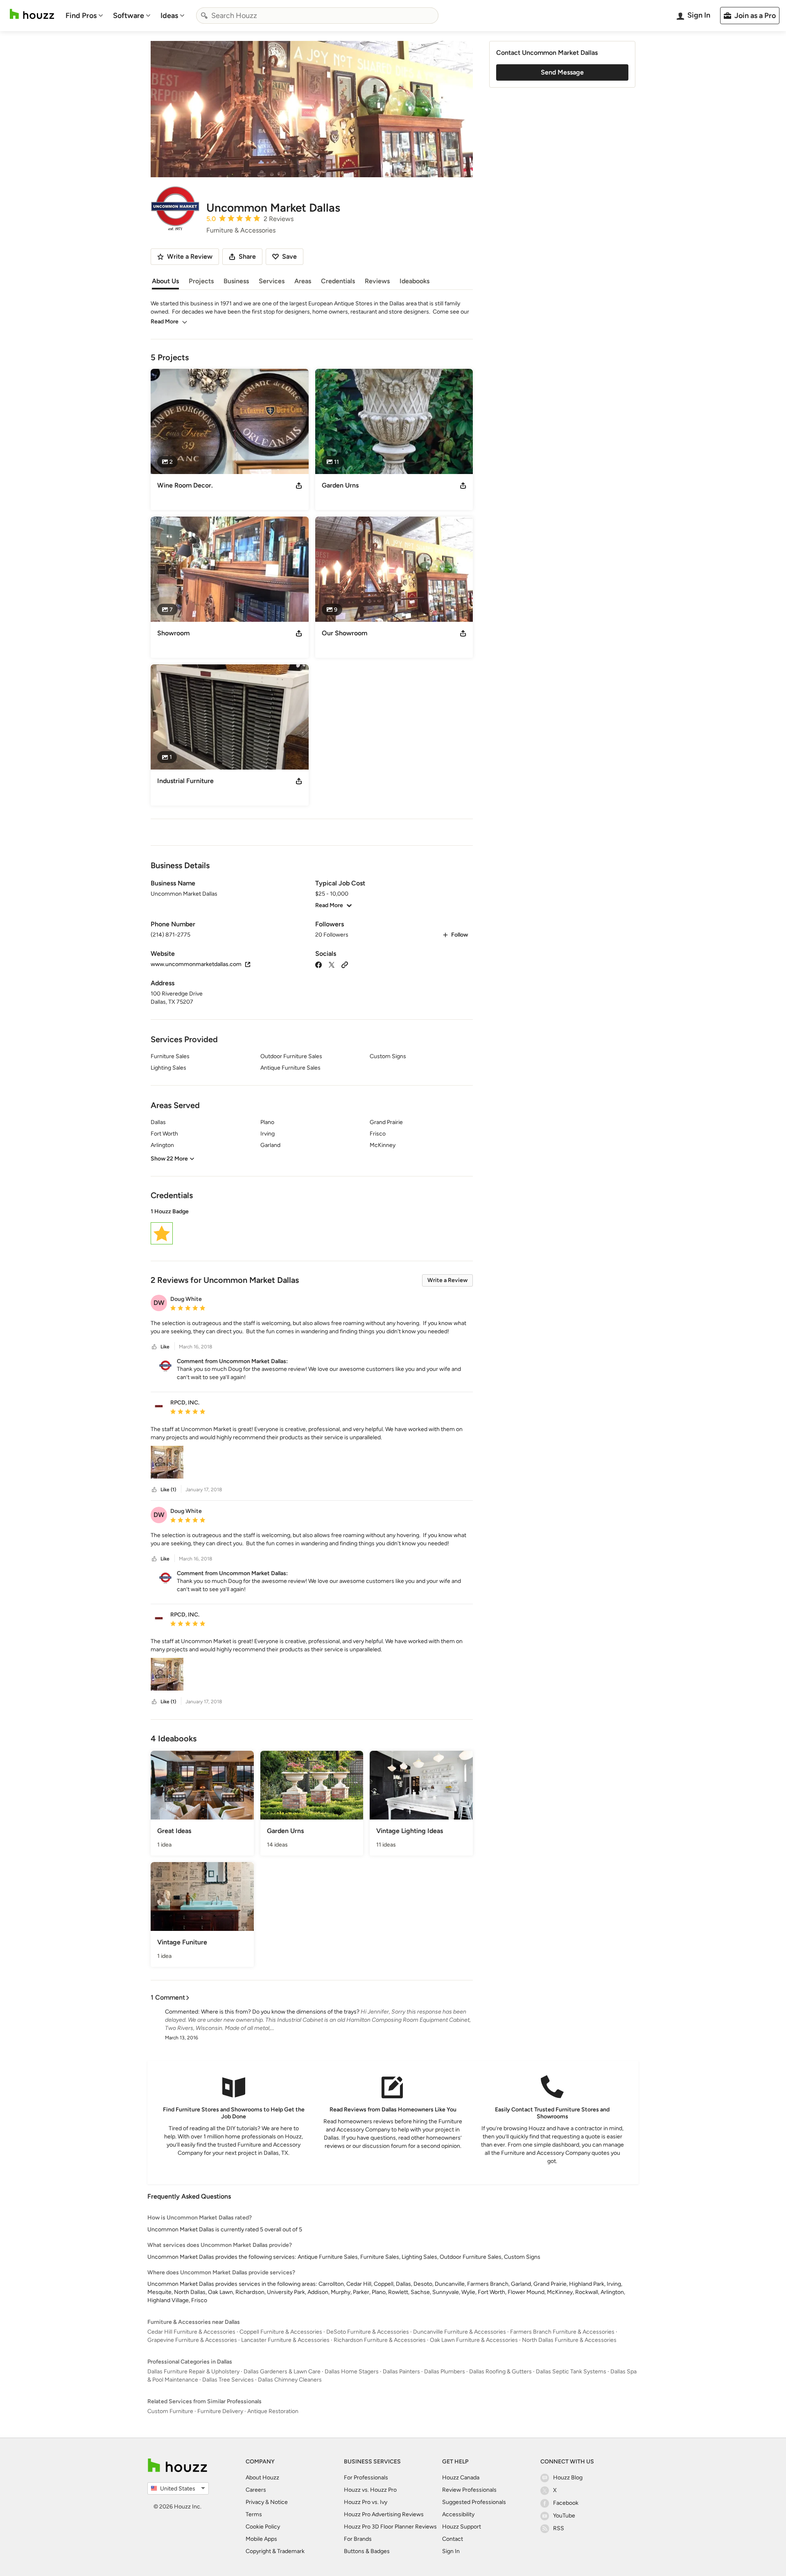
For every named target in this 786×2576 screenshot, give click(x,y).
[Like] (154, 1347)
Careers (256, 2490)
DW (159, 1303)
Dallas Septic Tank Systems (571, 2372)
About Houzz (262, 2478)
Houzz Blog (568, 2478)
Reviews (377, 281)
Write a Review (447, 1280)
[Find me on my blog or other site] (345, 964)
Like (165, 1347)
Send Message (562, 72)
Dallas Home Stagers (352, 2372)
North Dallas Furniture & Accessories (569, 2340)
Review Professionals (469, 2490)
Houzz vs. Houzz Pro (370, 2490)
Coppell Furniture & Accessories (281, 2332)
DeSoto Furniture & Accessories (368, 2332)
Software (129, 16)
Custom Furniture (170, 2411)
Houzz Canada (461, 2478)
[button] (312, 1228)
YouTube (564, 2516)
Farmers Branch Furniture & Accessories (562, 2332)
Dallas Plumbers (445, 2372)
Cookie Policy (263, 2527)
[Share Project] (299, 485)
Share (247, 256)
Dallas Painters (401, 2372)
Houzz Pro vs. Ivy (366, 2502)
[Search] (204, 16)
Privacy (255, 2502)
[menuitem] (84, 16)
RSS (559, 2528)
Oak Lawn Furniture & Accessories (474, 2340)
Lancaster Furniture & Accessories (285, 2340)
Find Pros (81, 16)
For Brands (358, 2539)
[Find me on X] (332, 964)
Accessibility (458, 2514)
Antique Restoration (273, 2411)
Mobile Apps (261, 2539)
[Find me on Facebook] (318, 964)
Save (289, 256)
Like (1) (168, 1490)
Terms (254, 2514)
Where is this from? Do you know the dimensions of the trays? (280, 2012)
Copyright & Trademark (275, 2551)
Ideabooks (414, 281)
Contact (453, 2539)
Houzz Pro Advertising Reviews (384, 2514)
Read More (165, 322)
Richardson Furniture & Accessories (380, 2340)
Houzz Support (462, 2527)
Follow (460, 935)
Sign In (451, 2551)
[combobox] (317, 16)
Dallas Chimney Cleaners (290, 2380)
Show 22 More (169, 1159)
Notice (279, 2502)
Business (236, 281)
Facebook (566, 2503)
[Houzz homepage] (32, 14)
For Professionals (366, 2478)
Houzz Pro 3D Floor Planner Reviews (390, 2527)
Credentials (338, 281)
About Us (165, 281)
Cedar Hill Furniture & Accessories (191, 2332)
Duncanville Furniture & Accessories (460, 2332)
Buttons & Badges (367, 2551)
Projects (201, 281)
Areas (303, 281)
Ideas (169, 16)
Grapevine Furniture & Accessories (192, 2340)
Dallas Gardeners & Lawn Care (282, 2372)
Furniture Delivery (220, 2411)
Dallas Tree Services (228, 2380)
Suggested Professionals (474, 2502)
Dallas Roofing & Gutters (500, 2372)
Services (272, 281)
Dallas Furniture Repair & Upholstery (193, 2372)
